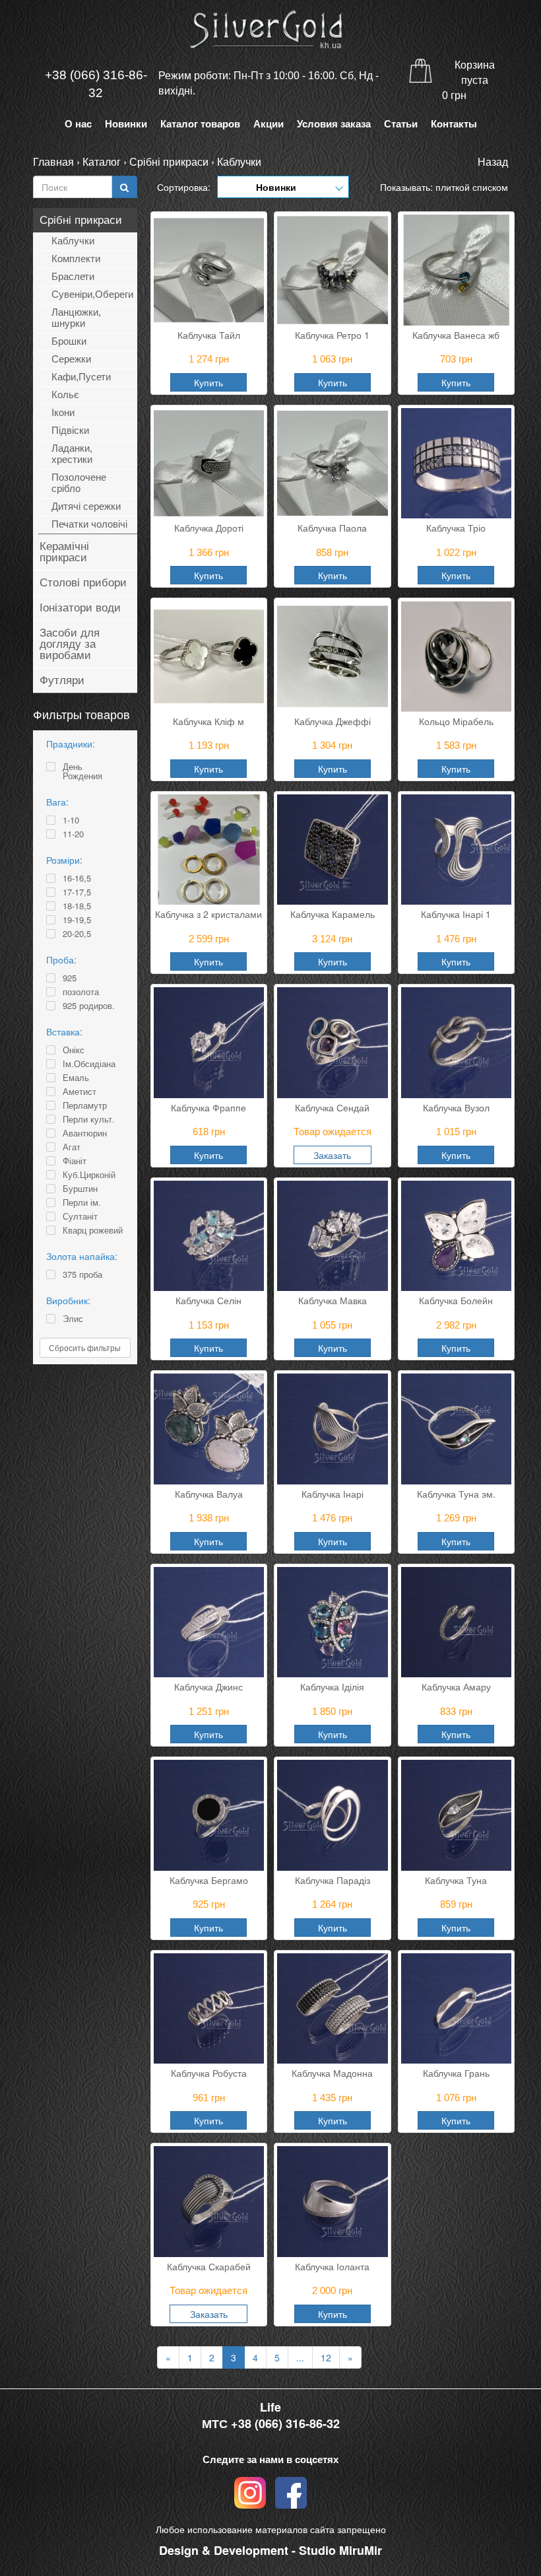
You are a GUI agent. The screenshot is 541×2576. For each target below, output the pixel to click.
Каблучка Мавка (333, 1300)
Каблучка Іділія (332, 1687)
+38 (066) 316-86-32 (96, 84)
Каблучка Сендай (332, 1107)
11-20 (73, 834)
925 (70, 978)
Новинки (126, 124)
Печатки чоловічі (89, 524)
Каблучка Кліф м (208, 721)
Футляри (62, 680)
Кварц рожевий (93, 1230)
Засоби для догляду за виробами (70, 644)
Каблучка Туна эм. (456, 1494)
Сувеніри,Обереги (92, 294)
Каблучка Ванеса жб (456, 335)
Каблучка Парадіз (333, 1880)
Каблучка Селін (208, 1300)
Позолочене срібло (79, 483)
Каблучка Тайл (209, 335)
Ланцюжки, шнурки (76, 318)
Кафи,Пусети (81, 377)
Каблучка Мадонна (332, 2073)
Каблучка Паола (332, 528)
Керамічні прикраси (64, 552)
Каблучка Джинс (208, 1687)
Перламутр (85, 1105)
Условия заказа (334, 124)
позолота (81, 992)
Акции (269, 124)
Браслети (73, 276)
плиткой (453, 187)
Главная (53, 161)
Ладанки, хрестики (72, 454)
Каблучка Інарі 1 (456, 914)
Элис (73, 1319)
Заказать (332, 1155)
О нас (78, 124)
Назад (493, 161)
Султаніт (80, 1216)
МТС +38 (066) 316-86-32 (271, 2424)
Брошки (69, 341)
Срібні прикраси (169, 161)
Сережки (71, 359)
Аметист (80, 1092)
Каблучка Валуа (209, 1494)
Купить (208, 382)
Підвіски (70, 430)
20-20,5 (77, 934)
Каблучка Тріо (456, 528)
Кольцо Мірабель (456, 721)
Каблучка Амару (456, 1687)
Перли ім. (82, 1202)
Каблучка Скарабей (209, 2266)
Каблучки (239, 161)
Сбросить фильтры (85, 1347)
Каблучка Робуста (209, 2073)
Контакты (454, 124)
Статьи (401, 124)
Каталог (102, 161)
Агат (72, 1147)
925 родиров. (89, 1006)
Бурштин (80, 1189)
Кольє (65, 395)
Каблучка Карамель (333, 914)
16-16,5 (77, 878)
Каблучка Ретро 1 (332, 335)
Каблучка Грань (456, 2073)
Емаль (76, 1078)
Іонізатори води (80, 608)
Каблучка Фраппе (208, 1107)
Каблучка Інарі (333, 1494)
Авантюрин (85, 1133)
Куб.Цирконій (89, 1175)
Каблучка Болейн (456, 1300)
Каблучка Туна (456, 1880)
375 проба (82, 1274)
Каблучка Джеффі (333, 721)
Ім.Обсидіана (89, 1064)
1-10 (71, 820)
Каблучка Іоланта (332, 2266)
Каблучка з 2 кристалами (208, 914)
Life (270, 2407)
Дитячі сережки (86, 506)
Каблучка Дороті (209, 528)
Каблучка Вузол (456, 1107)
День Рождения (82, 771)
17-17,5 (77, 892)
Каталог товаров (200, 124)
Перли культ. (89, 1119)
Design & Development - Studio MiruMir (270, 2550)
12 (326, 2357)
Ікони (63, 412)
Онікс (74, 1050)
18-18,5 (77, 906)
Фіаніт (75, 1161)
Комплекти (76, 259)
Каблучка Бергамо (209, 1880)
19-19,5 (77, 920)
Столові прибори (83, 583)
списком (490, 187)
